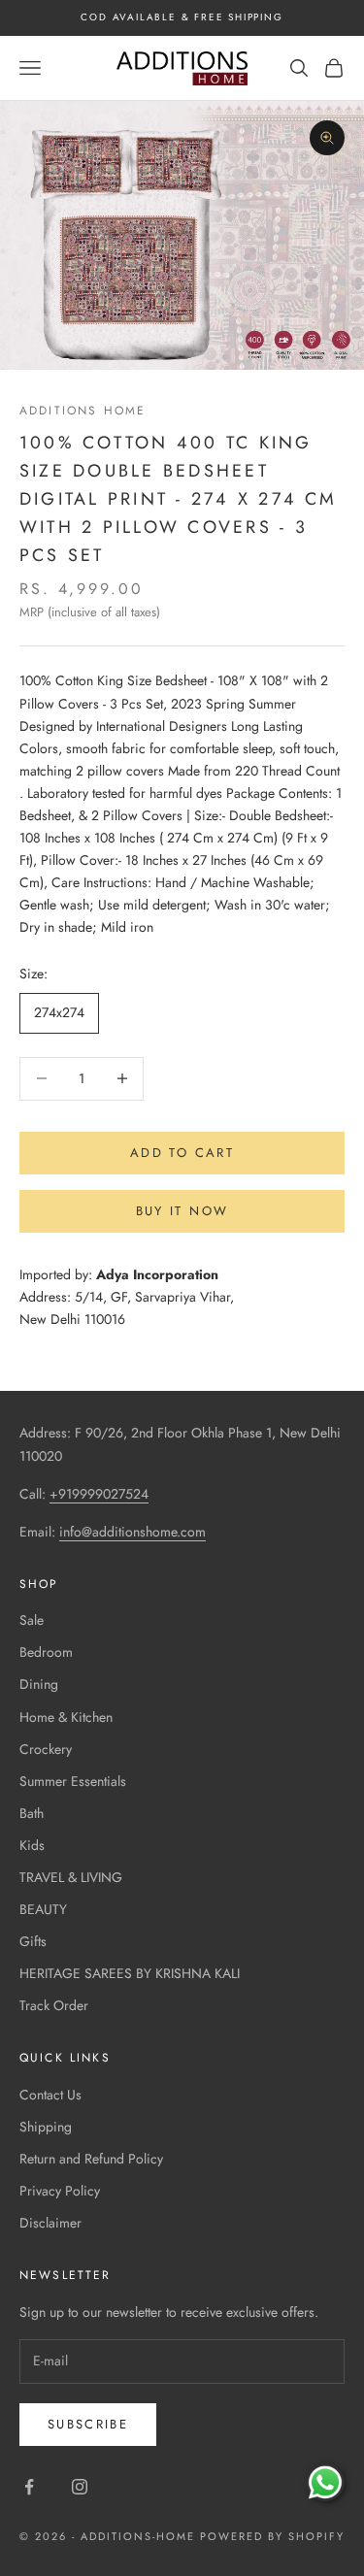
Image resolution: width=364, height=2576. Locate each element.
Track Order (54, 2005)
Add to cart (182, 1153)
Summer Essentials (73, 1781)
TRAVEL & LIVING (71, 1877)
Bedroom (46, 1652)
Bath (32, 1813)
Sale (32, 1620)
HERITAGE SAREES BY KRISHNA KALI (130, 1973)
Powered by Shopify (272, 2536)
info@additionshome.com (132, 1532)
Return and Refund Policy (91, 2159)
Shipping (46, 2127)
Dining (39, 1684)
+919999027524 (99, 1494)
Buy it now (182, 1211)
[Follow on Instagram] (80, 2487)
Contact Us (50, 2095)
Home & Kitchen (66, 1717)
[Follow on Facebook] (29, 2487)
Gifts (33, 1941)
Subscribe (88, 2424)
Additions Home (83, 411)
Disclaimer (50, 2223)
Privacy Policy (60, 2191)
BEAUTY (43, 1909)
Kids (32, 1845)
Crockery (46, 1749)
